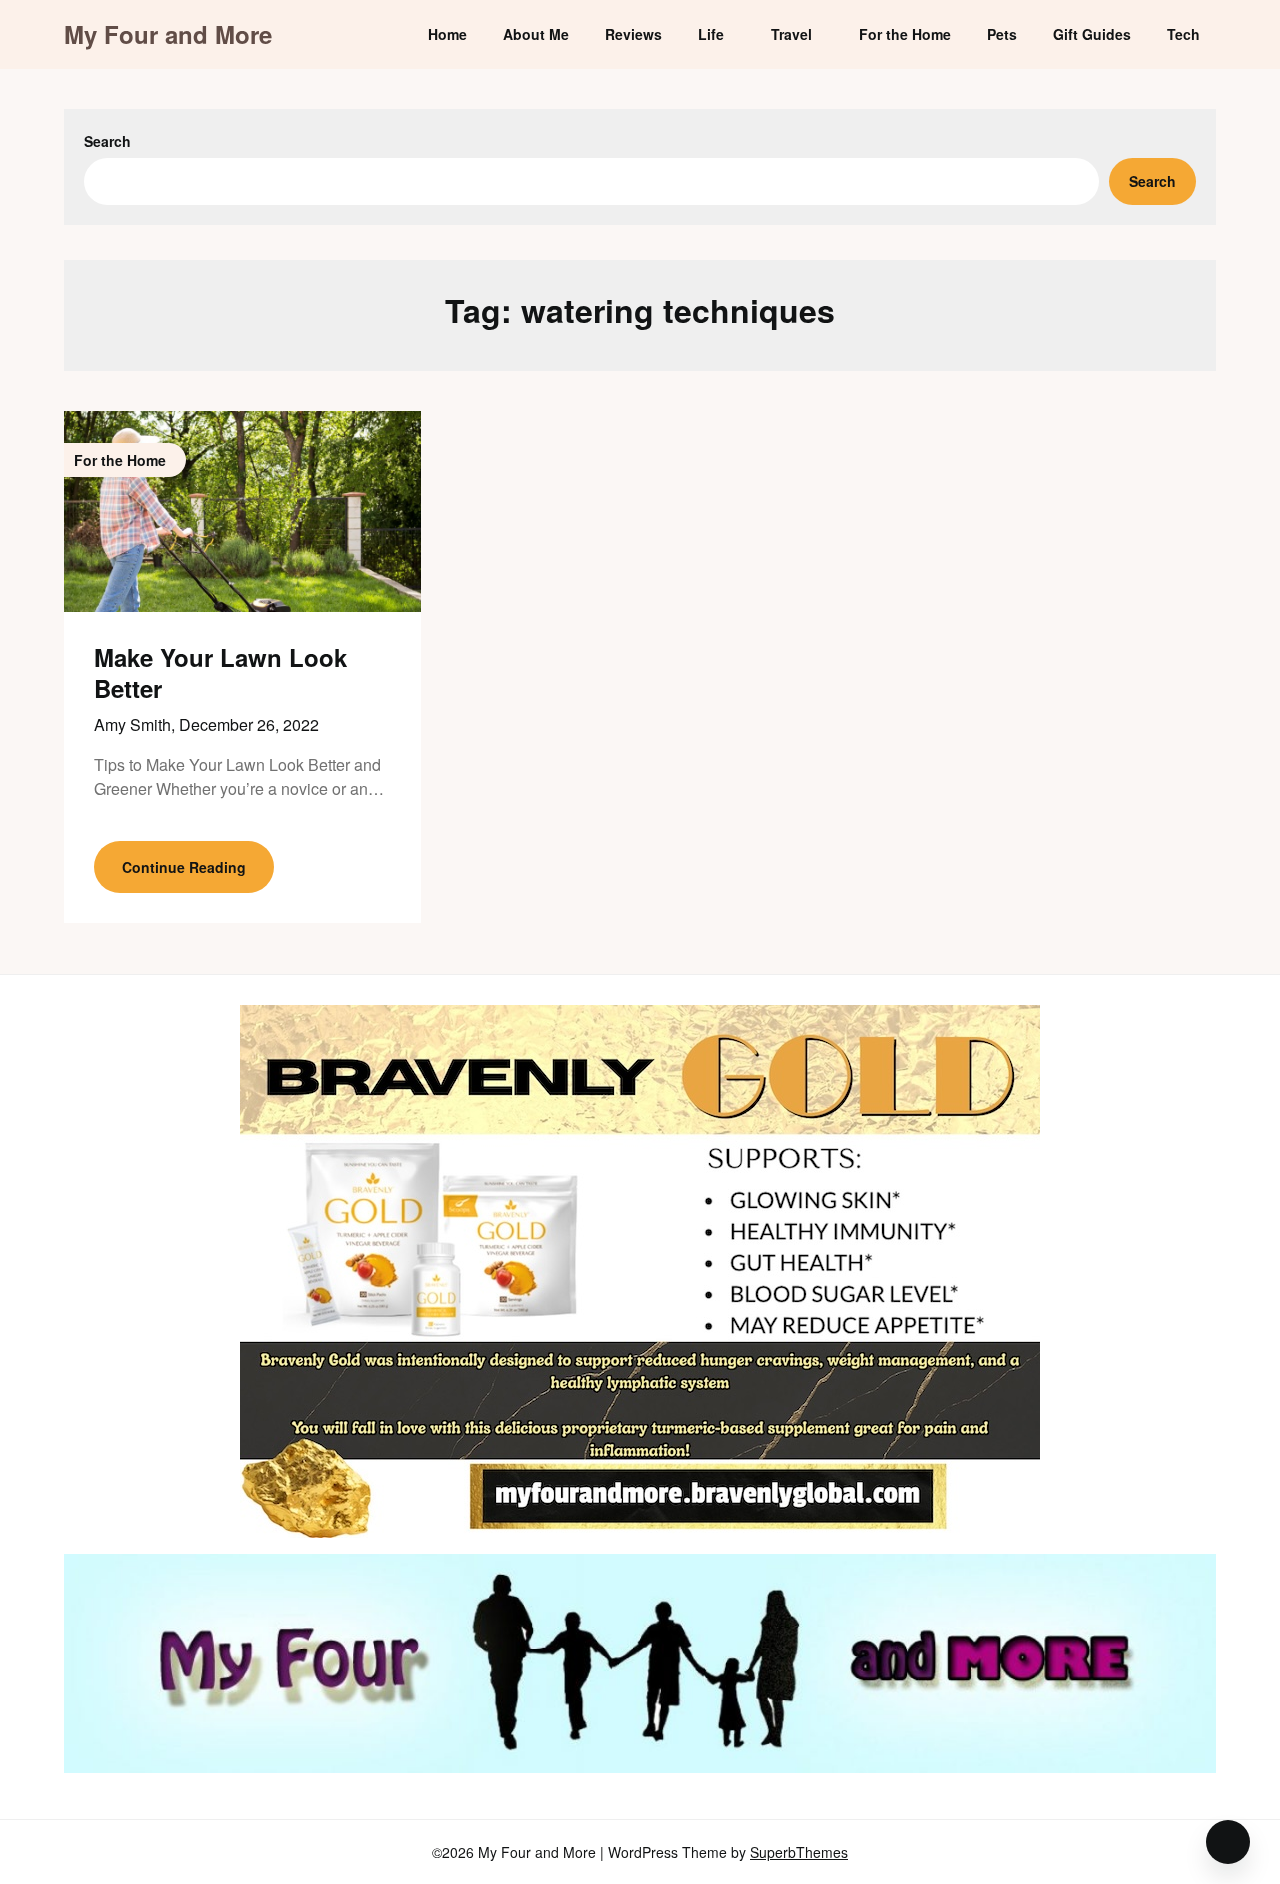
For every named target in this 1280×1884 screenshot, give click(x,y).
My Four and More (168, 34)
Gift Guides (1092, 34)
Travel (791, 34)
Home (447, 34)
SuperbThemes (799, 1852)
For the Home (905, 34)
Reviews (633, 34)
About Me (536, 34)
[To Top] (1228, 1842)
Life (711, 34)
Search (107, 141)
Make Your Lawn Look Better (220, 672)
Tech (1183, 34)
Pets (1002, 34)
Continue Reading (184, 867)
